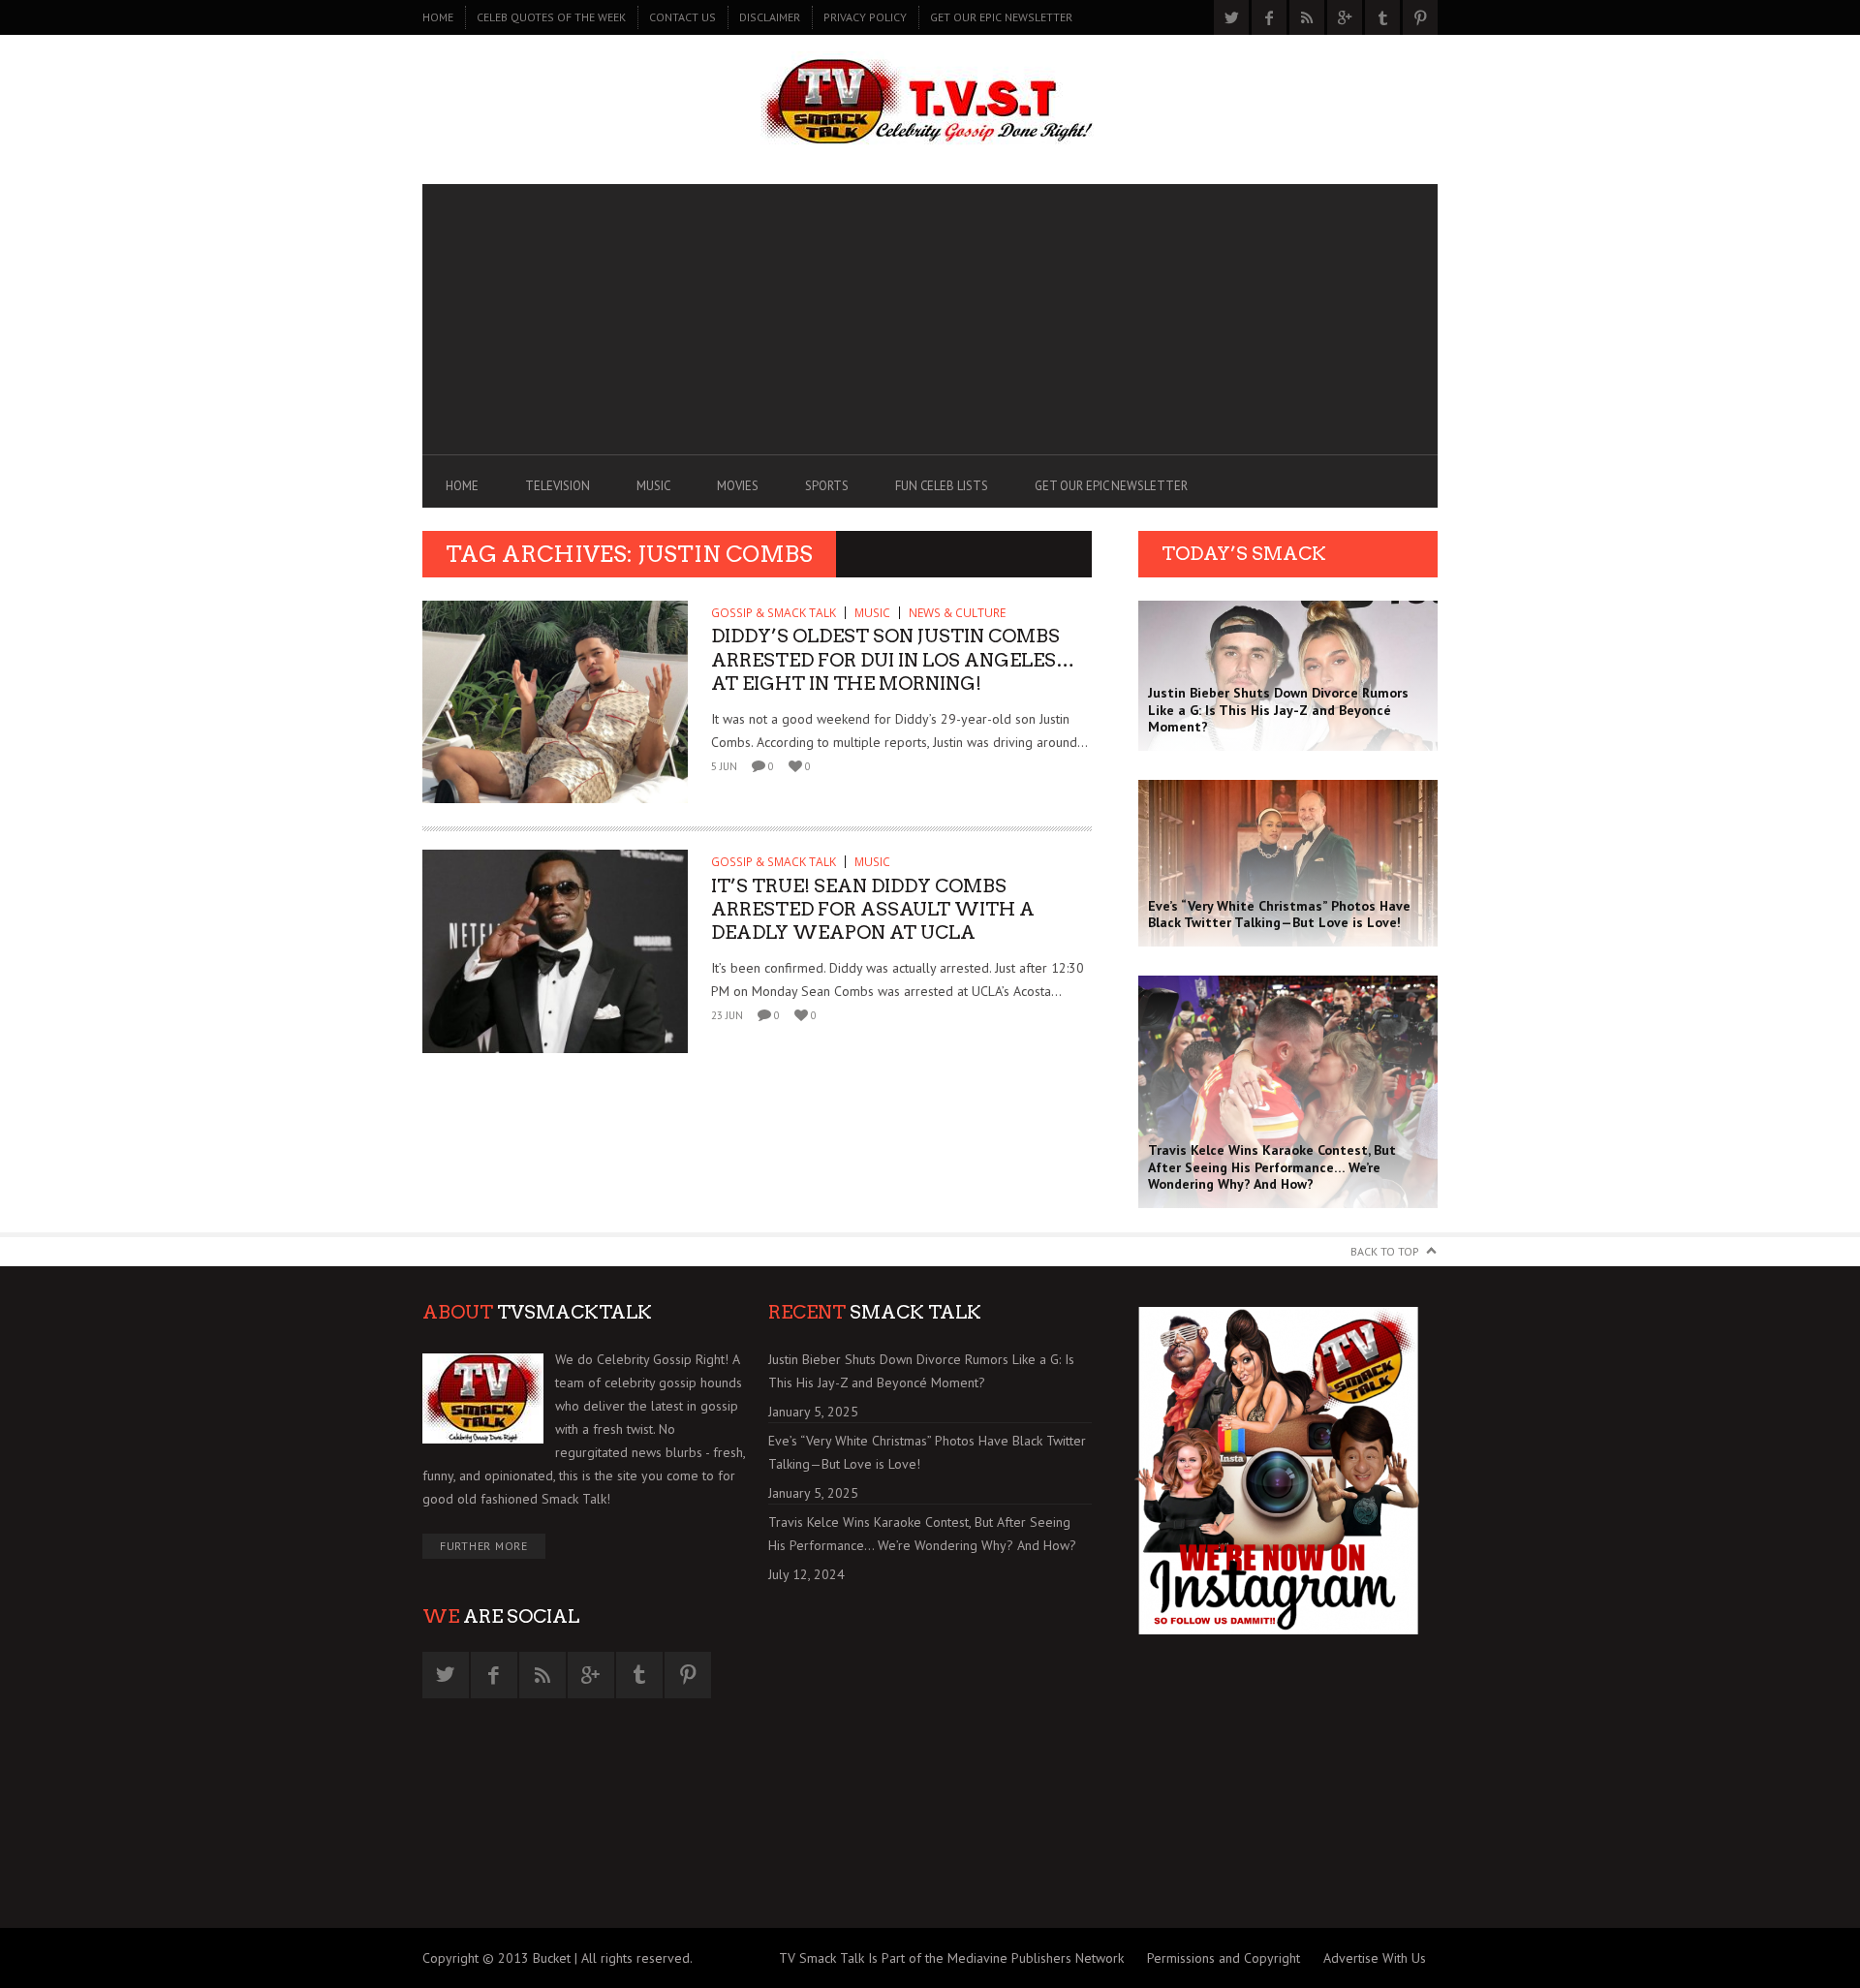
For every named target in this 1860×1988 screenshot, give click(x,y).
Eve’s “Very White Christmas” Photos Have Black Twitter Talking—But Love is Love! (927, 1452)
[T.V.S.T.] (930, 104)
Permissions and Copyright (1224, 1958)
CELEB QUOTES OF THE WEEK (551, 17)
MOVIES (738, 486)
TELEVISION (558, 486)
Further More (484, 1546)
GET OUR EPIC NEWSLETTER (1001, 17)
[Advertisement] (930, 320)
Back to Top (1385, 1251)
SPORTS (827, 486)
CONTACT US (682, 17)
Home (438, 17)
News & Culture (957, 613)
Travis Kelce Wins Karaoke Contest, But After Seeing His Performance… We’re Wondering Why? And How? (922, 1534)
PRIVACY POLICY (865, 17)
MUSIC (653, 486)
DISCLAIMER (770, 17)
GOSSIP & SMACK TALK (774, 613)
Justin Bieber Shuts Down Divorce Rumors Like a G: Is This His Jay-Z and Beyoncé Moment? (921, 1371)
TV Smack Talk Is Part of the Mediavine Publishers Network (951, 1958)
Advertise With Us (1375, 1958)
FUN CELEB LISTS (942, 486)
